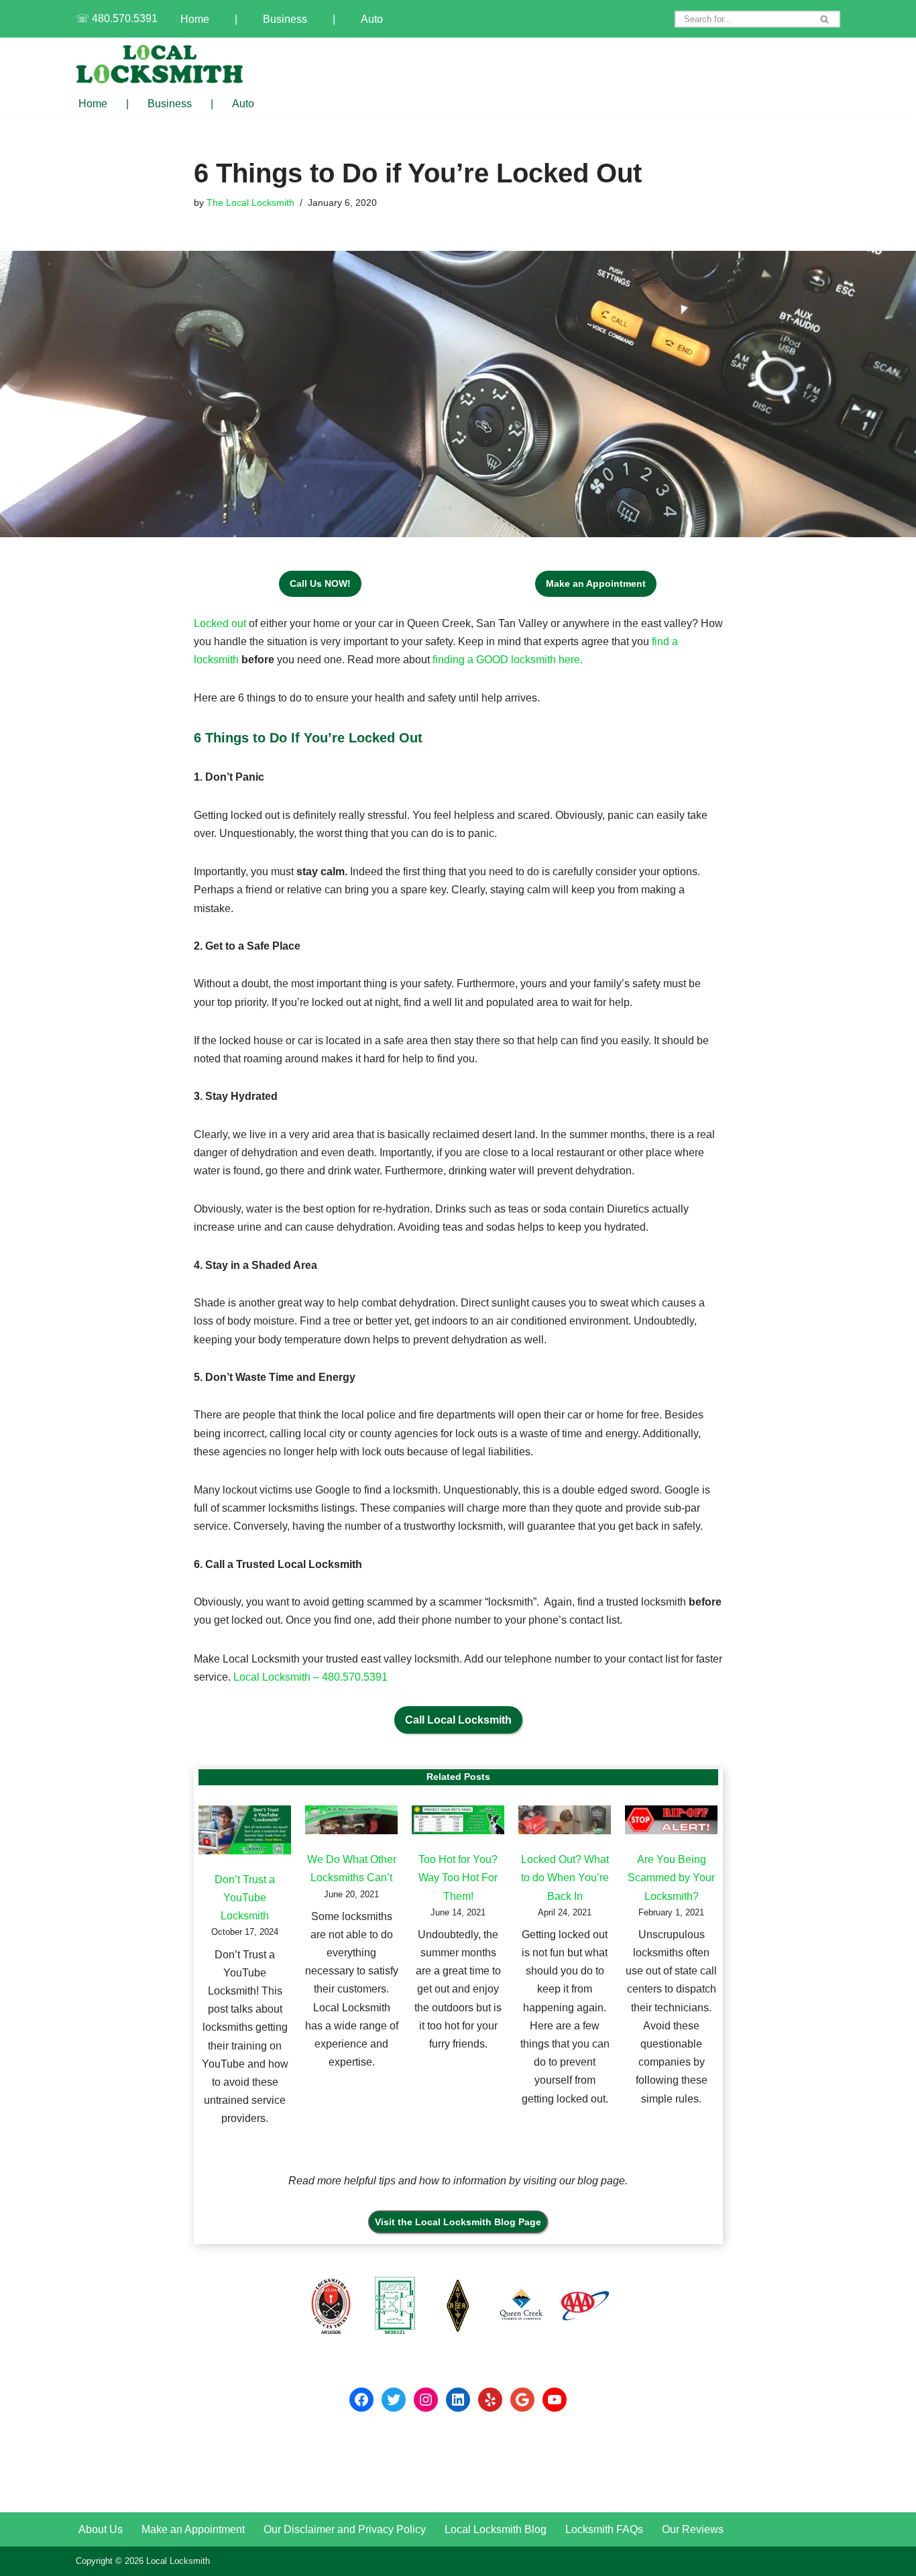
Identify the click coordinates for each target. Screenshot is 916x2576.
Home (195, 19)
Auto (372, 19)
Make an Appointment (193, 2529)
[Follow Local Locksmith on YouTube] (555, 2400)
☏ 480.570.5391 (117, 18)
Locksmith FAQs (604, 2529)
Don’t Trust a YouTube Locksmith (245, 1898)
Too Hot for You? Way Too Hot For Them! (458, 1878)
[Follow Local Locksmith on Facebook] (361, 2400)
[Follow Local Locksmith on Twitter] (394, 2400)
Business (285, 19)
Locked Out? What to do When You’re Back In (565, 1878)
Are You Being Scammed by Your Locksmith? (671, 1878)
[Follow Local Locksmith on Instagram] (426, 2400)
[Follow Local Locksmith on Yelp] (490, 2400)
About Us (101, 2529)
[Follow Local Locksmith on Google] (522, 2400)
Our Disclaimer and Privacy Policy (345, 2529)
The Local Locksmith (250, 203)
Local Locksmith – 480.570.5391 (310, 1677)
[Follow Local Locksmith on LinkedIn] (458, 2400)
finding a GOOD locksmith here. (508, 660)
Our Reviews (693, 2529)
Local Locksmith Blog (496, 2529)
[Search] (825, 19)
